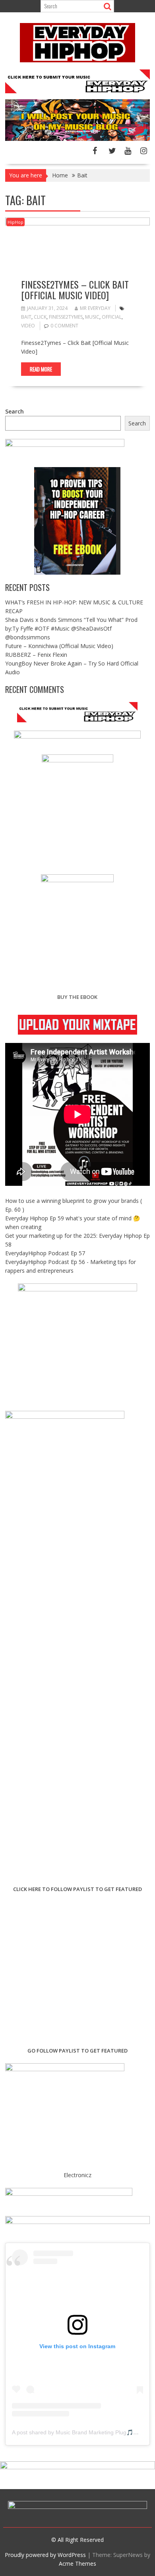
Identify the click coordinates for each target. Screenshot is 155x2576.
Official (112, 317)
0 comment (64, 326)
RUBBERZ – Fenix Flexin (36, 655)
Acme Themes (77, 2563)
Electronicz (77, 2175)
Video (28, 326)
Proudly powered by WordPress (45, 2555)
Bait (26, 317)
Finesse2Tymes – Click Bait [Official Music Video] (75, 289)
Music (92, 317)
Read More (41, 369)
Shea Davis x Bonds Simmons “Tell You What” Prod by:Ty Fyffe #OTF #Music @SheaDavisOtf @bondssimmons (71, 628)
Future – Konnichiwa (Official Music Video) (59, 646)
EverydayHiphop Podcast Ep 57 (45, 1253)
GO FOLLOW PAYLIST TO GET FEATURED (77, 2051)
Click (40, 317)
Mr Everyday (95, 308)
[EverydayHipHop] (77, 139)
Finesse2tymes (66, 317)
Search (15, 411)
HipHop (15, 222)
